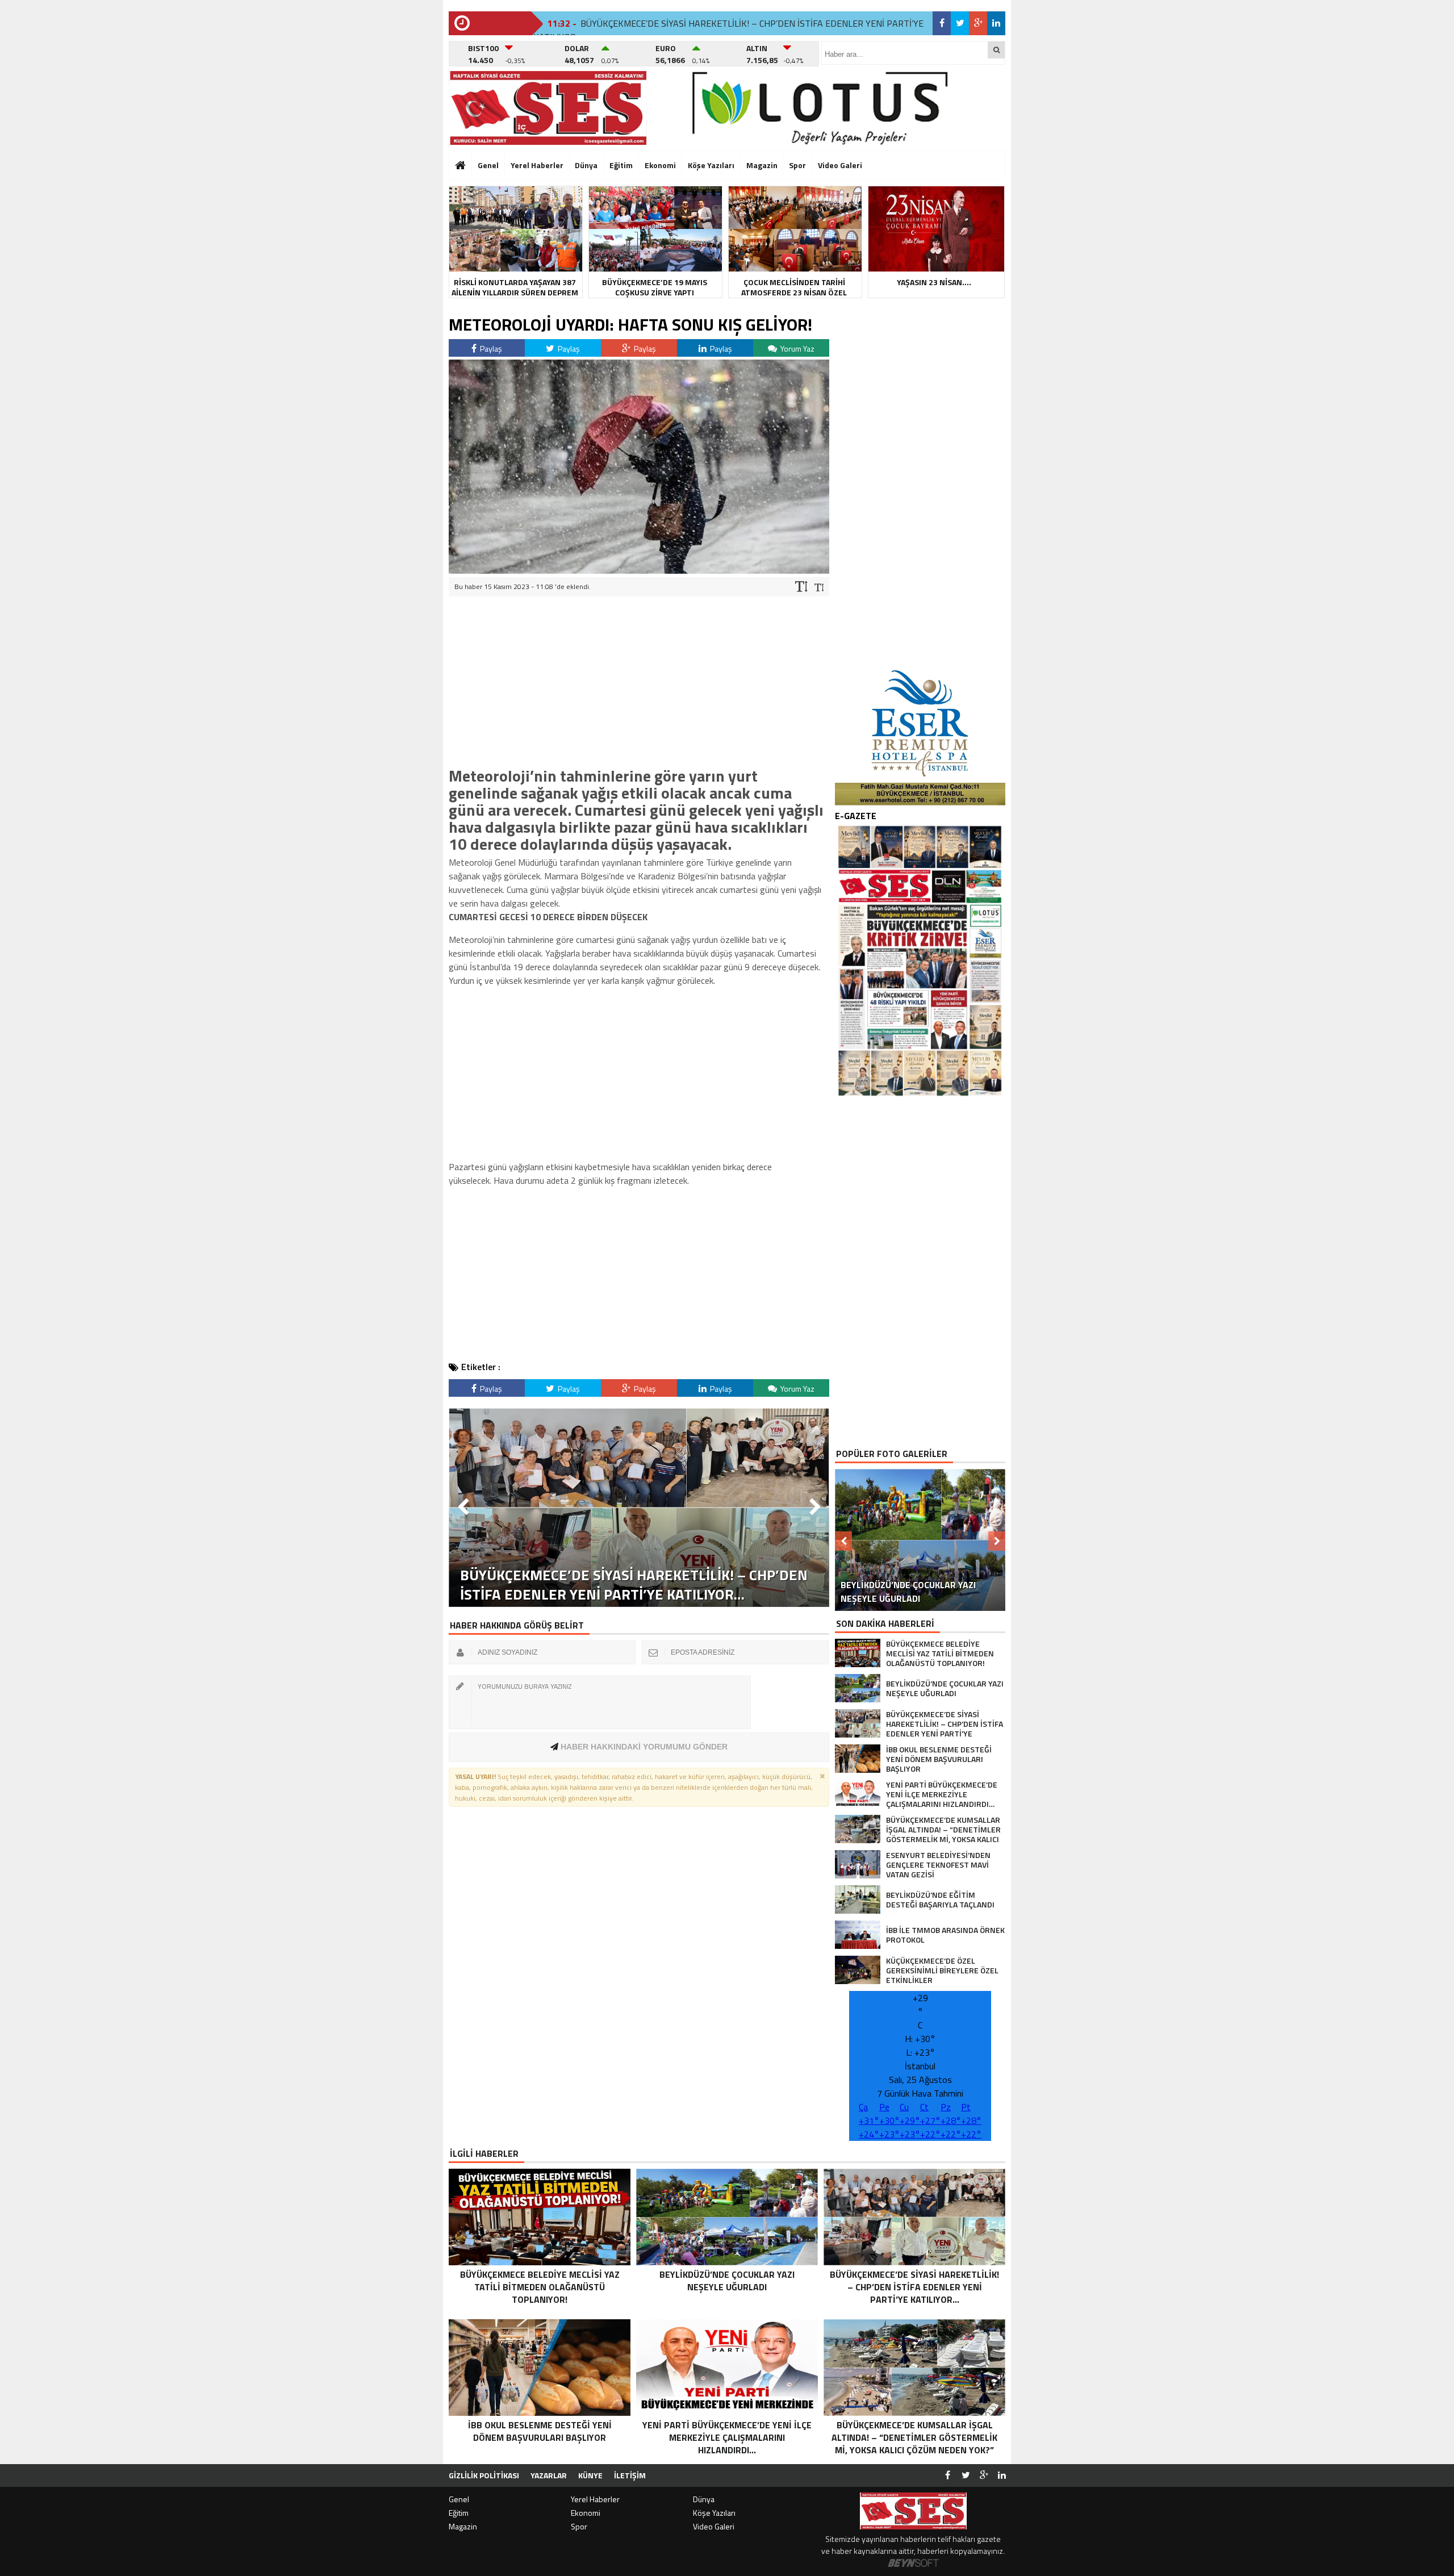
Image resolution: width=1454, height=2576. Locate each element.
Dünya (586, 165)
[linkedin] (996, 23)
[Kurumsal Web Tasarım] (913, 2564)
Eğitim (621, 165)
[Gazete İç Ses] (548, 108)
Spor (797, 165)
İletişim (630, 2475)
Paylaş (490, 348)
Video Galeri (840, 165)
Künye (590, 2475)
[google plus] (978, 23)
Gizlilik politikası (484, 2475)
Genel (488, 165)
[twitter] (960, 23)
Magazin (762, 165)
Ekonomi (660, 165)
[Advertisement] (395, 173)
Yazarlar (549, 2475)
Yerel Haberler (537, 165)
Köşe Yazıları (711, 165)
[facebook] (942, 23)
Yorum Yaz (797, 348)
